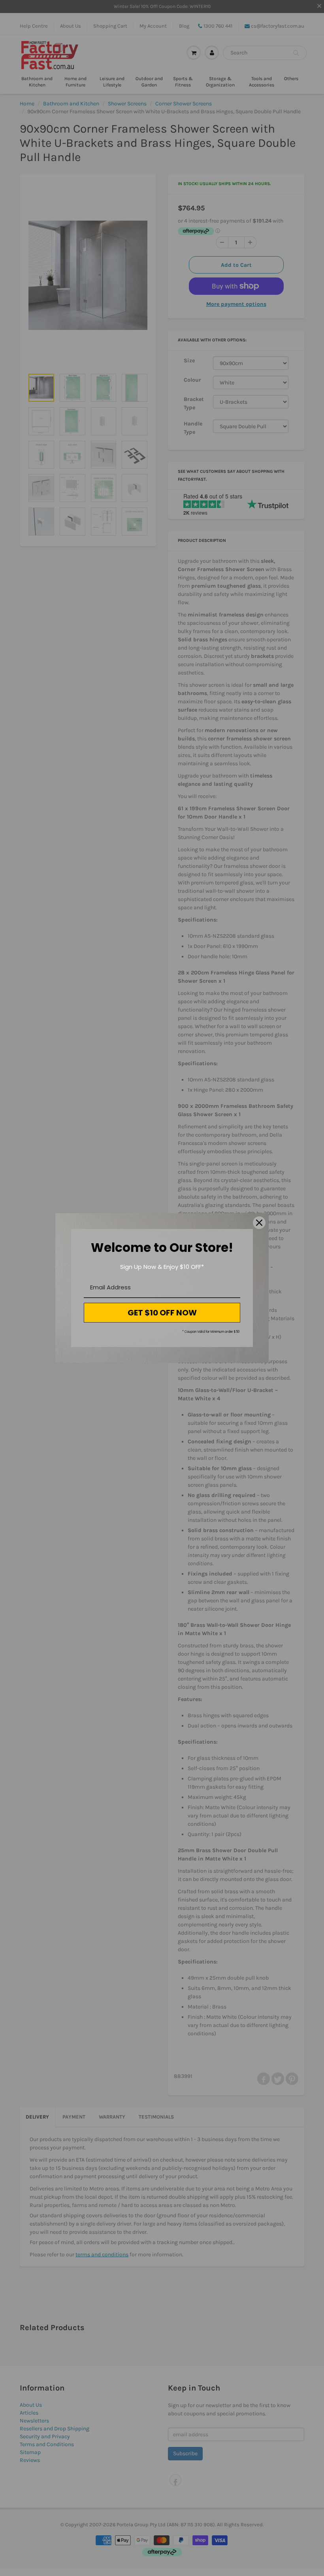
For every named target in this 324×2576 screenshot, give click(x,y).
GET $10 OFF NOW (162, 1313)
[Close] (259, 1223)
